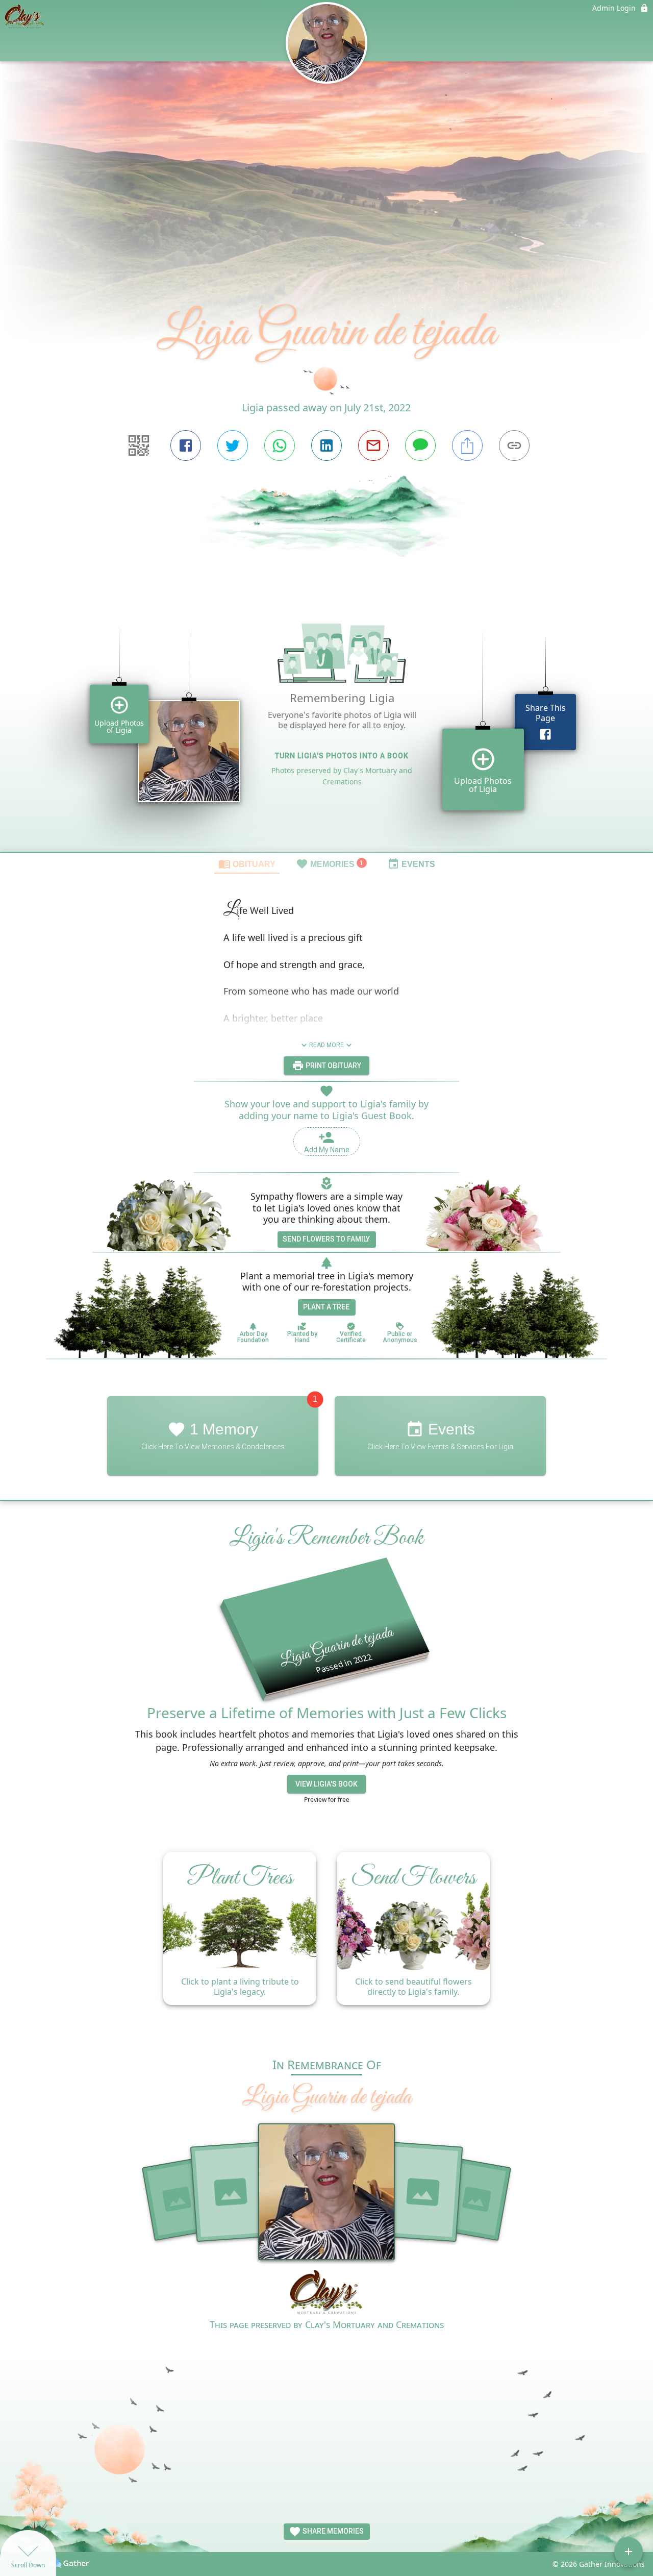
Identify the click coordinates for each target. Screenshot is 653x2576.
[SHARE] (467, 445)
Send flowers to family (326, 1239)
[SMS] (420, 445)
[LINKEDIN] (326, 445)
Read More (326, 1045)
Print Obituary (333, 1066)
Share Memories (332, 2531)
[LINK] (514, 445)
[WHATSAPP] (280, 445)
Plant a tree (326, 1307)
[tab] (247, 863)
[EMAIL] (373, 445)
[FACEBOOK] (186, 445)
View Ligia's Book (326, 1784)
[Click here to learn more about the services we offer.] (327, 2293)
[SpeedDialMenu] (629, 2552)
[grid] (326, 724)
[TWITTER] (233, 445)
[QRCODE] (139, 445)
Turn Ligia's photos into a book (342, 756)
